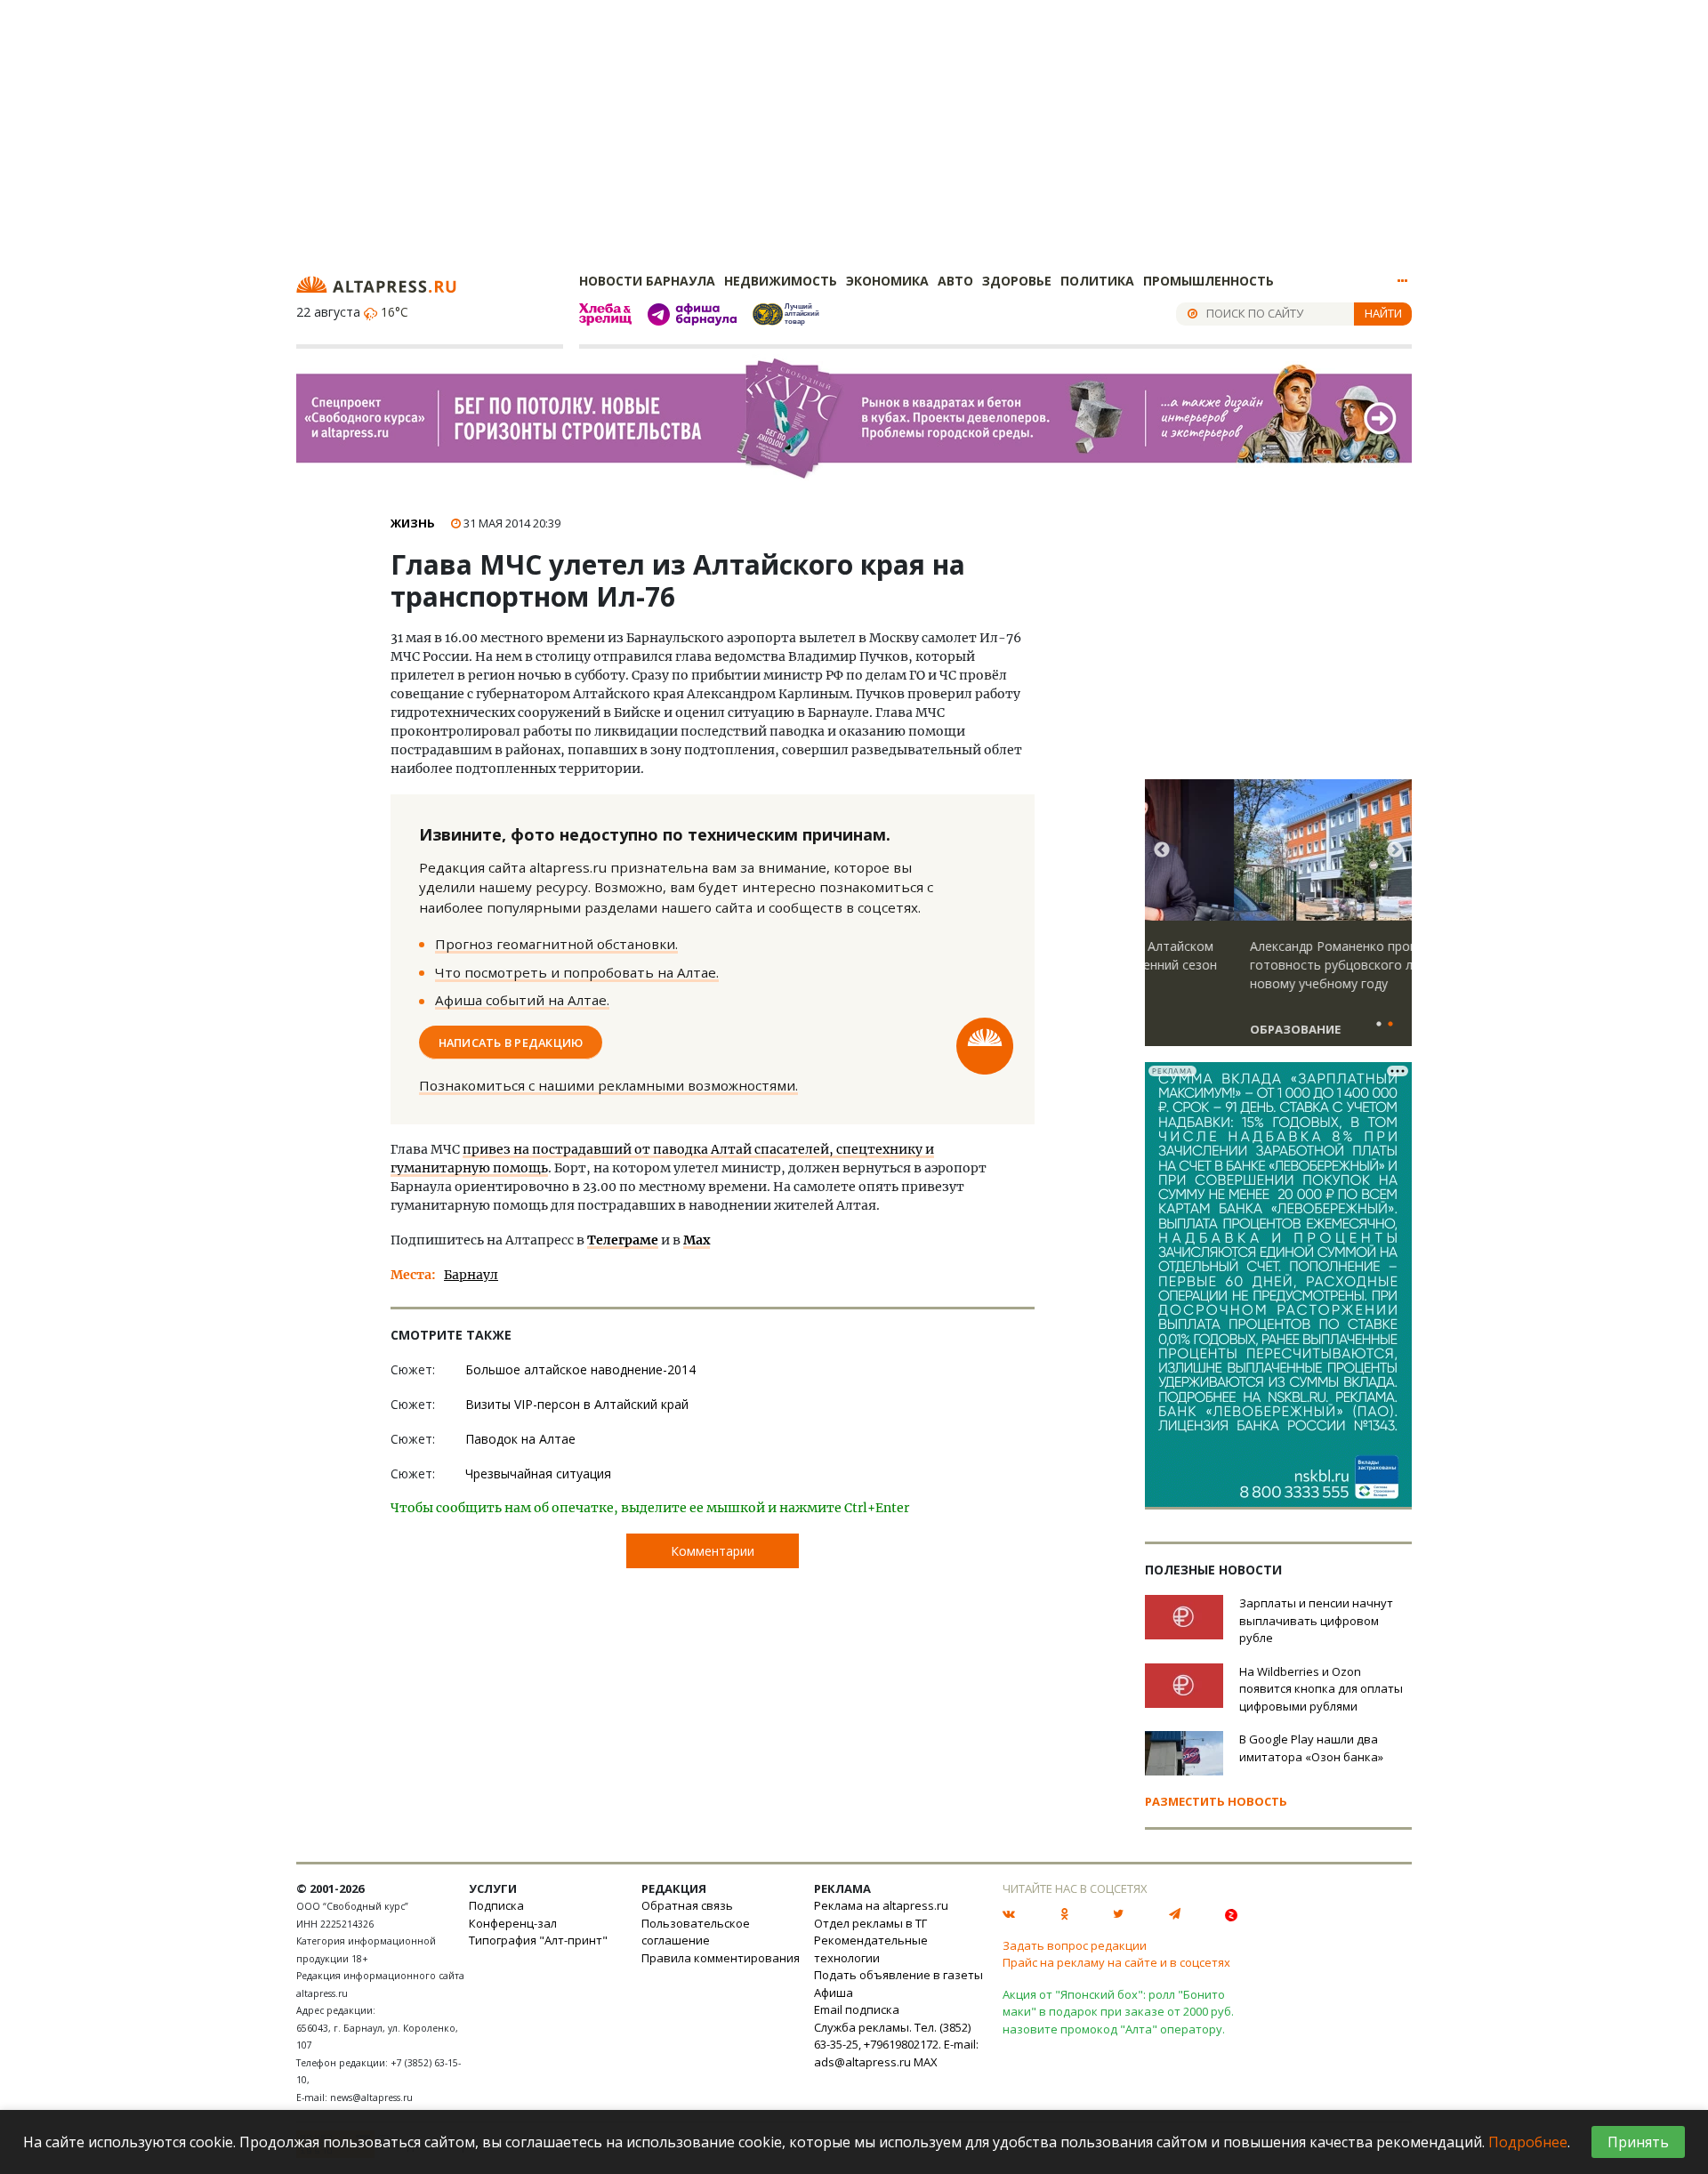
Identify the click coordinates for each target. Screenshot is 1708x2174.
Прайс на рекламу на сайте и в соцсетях (1116, 1962)
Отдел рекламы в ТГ (870, 1923)
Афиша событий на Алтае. (522, 1000)
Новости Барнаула (647, 281)
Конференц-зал (513, 1923)
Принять (1638, 2142)
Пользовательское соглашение (696, 1932)
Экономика (887, 281)
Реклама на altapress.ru (881, 1905)
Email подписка (857, 2009)
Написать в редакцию (511, 1042)
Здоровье (1017, 281)
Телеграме (623, 1240)
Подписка (496, 1905)
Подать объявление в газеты (898, 1975)
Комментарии (713, 1551)
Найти (1383, 313)
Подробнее (1528, 2142)
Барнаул (471, 1275)
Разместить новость (1216, 1801)
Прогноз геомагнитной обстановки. (556, 944)
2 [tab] (1390, 1025)
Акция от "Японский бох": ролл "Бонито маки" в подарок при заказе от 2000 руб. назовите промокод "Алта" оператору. (1118, 2012)
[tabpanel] (1278, 921)
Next (1395, 850)
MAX (926, 2062)
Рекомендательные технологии (871, 1949)
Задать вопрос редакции (1075, 1945)
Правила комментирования (721, 1958)
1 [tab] (1379, 1025)
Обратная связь (687, 1905)
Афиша (834, 1993)
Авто (955, 281)
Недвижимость (781, 281)
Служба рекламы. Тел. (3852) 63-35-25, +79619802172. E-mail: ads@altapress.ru (896, 2045)
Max (697, 1240)
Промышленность (1208, 281)
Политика (1097, 281)
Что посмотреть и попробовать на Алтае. (577, 972)
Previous (1162, 850)
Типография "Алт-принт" (538, 1940)
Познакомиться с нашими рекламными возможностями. (608, 1085)
